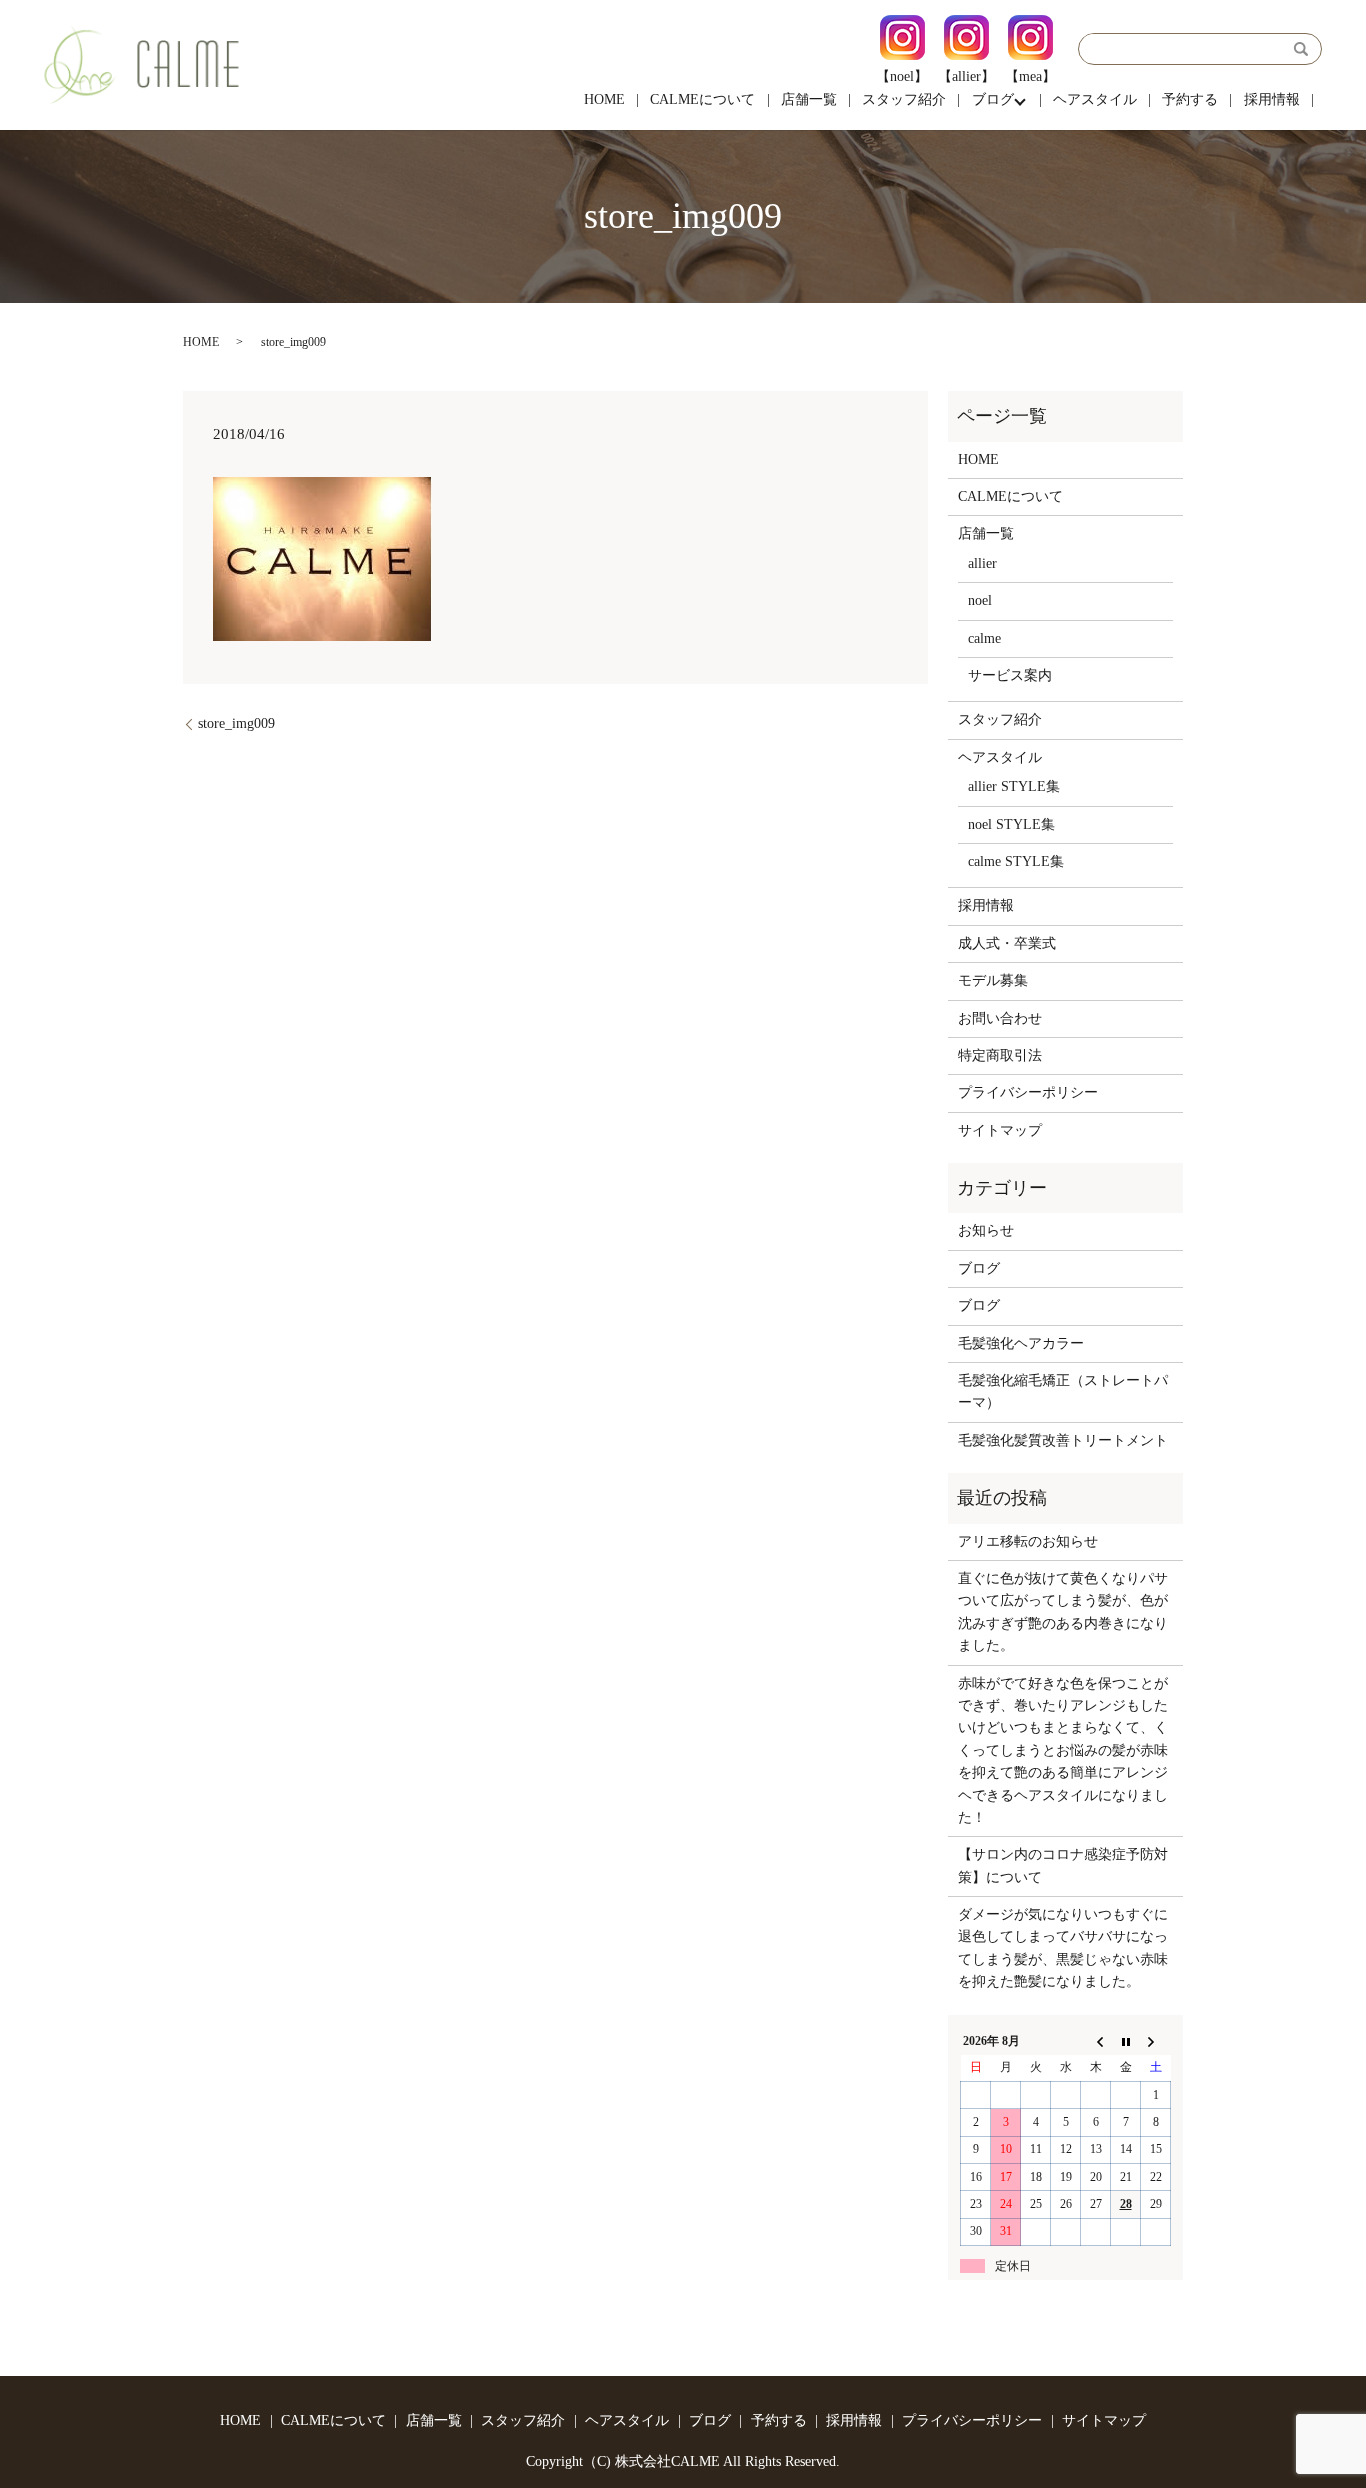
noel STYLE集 (1011, 824)
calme (984, 638)
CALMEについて (702, 99)
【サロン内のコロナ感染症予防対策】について (1063, 1865)
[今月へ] (1126, 2041)
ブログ (993, 99)
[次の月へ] (1156, 2041)
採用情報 (1272, 99)
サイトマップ (1000, 1130)
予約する (1190, 99)
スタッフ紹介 (904, 99)
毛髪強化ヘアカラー (1021, 1343)
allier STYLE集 (1014, 786)
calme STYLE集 (1016, 861)
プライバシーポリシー (1028, 1092)
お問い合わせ (1000, 1018)
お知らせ (986, 1230)
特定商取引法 (1000, 1055)
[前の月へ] (1096, 2041)
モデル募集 (993, 980)
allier (982, 563)
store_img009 (236, 723)
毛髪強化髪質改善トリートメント (1063, 1440)
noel (980, 600)
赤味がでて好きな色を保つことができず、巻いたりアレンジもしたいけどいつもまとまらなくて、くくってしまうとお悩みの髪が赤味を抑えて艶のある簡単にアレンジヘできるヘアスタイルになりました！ (1063, 1750)
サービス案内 (1010, 675)
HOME (604, 99)
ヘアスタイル (1095, 99)
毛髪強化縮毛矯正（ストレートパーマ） (1063, 1391)
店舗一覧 (809, 99)
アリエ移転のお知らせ (1028, 1541)
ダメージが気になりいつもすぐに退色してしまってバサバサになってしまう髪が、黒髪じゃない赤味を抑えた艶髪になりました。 (1063, 1948)
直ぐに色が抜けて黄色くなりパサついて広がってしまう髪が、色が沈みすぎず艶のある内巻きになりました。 (1063, 1612)
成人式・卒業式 (1007, 943)
